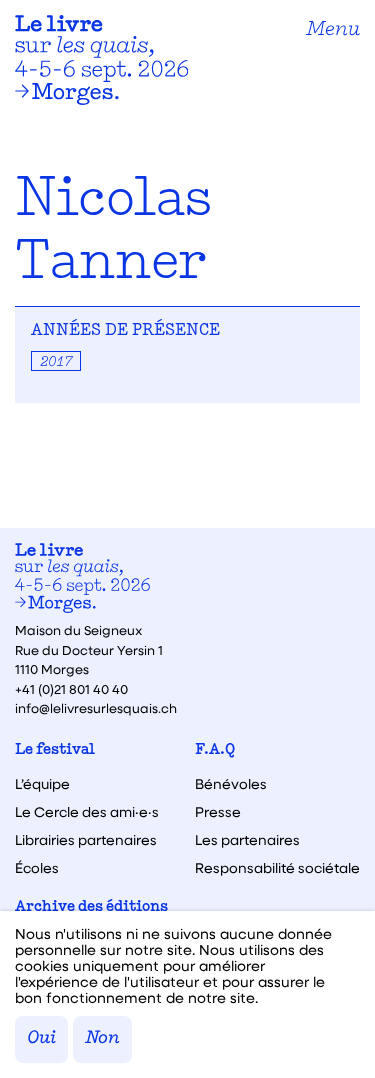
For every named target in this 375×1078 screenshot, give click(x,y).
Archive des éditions (91, 907)
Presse (218, 812)
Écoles (37, 868)
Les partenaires (247, 840)
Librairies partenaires (86, 840)
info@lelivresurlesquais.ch (96, 707)
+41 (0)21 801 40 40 (71, 688)
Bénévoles (231, 784)
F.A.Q (215, 750)
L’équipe (42, 784)
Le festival (55, 750)
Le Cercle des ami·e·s (87, 812)
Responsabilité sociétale (277, 868)
